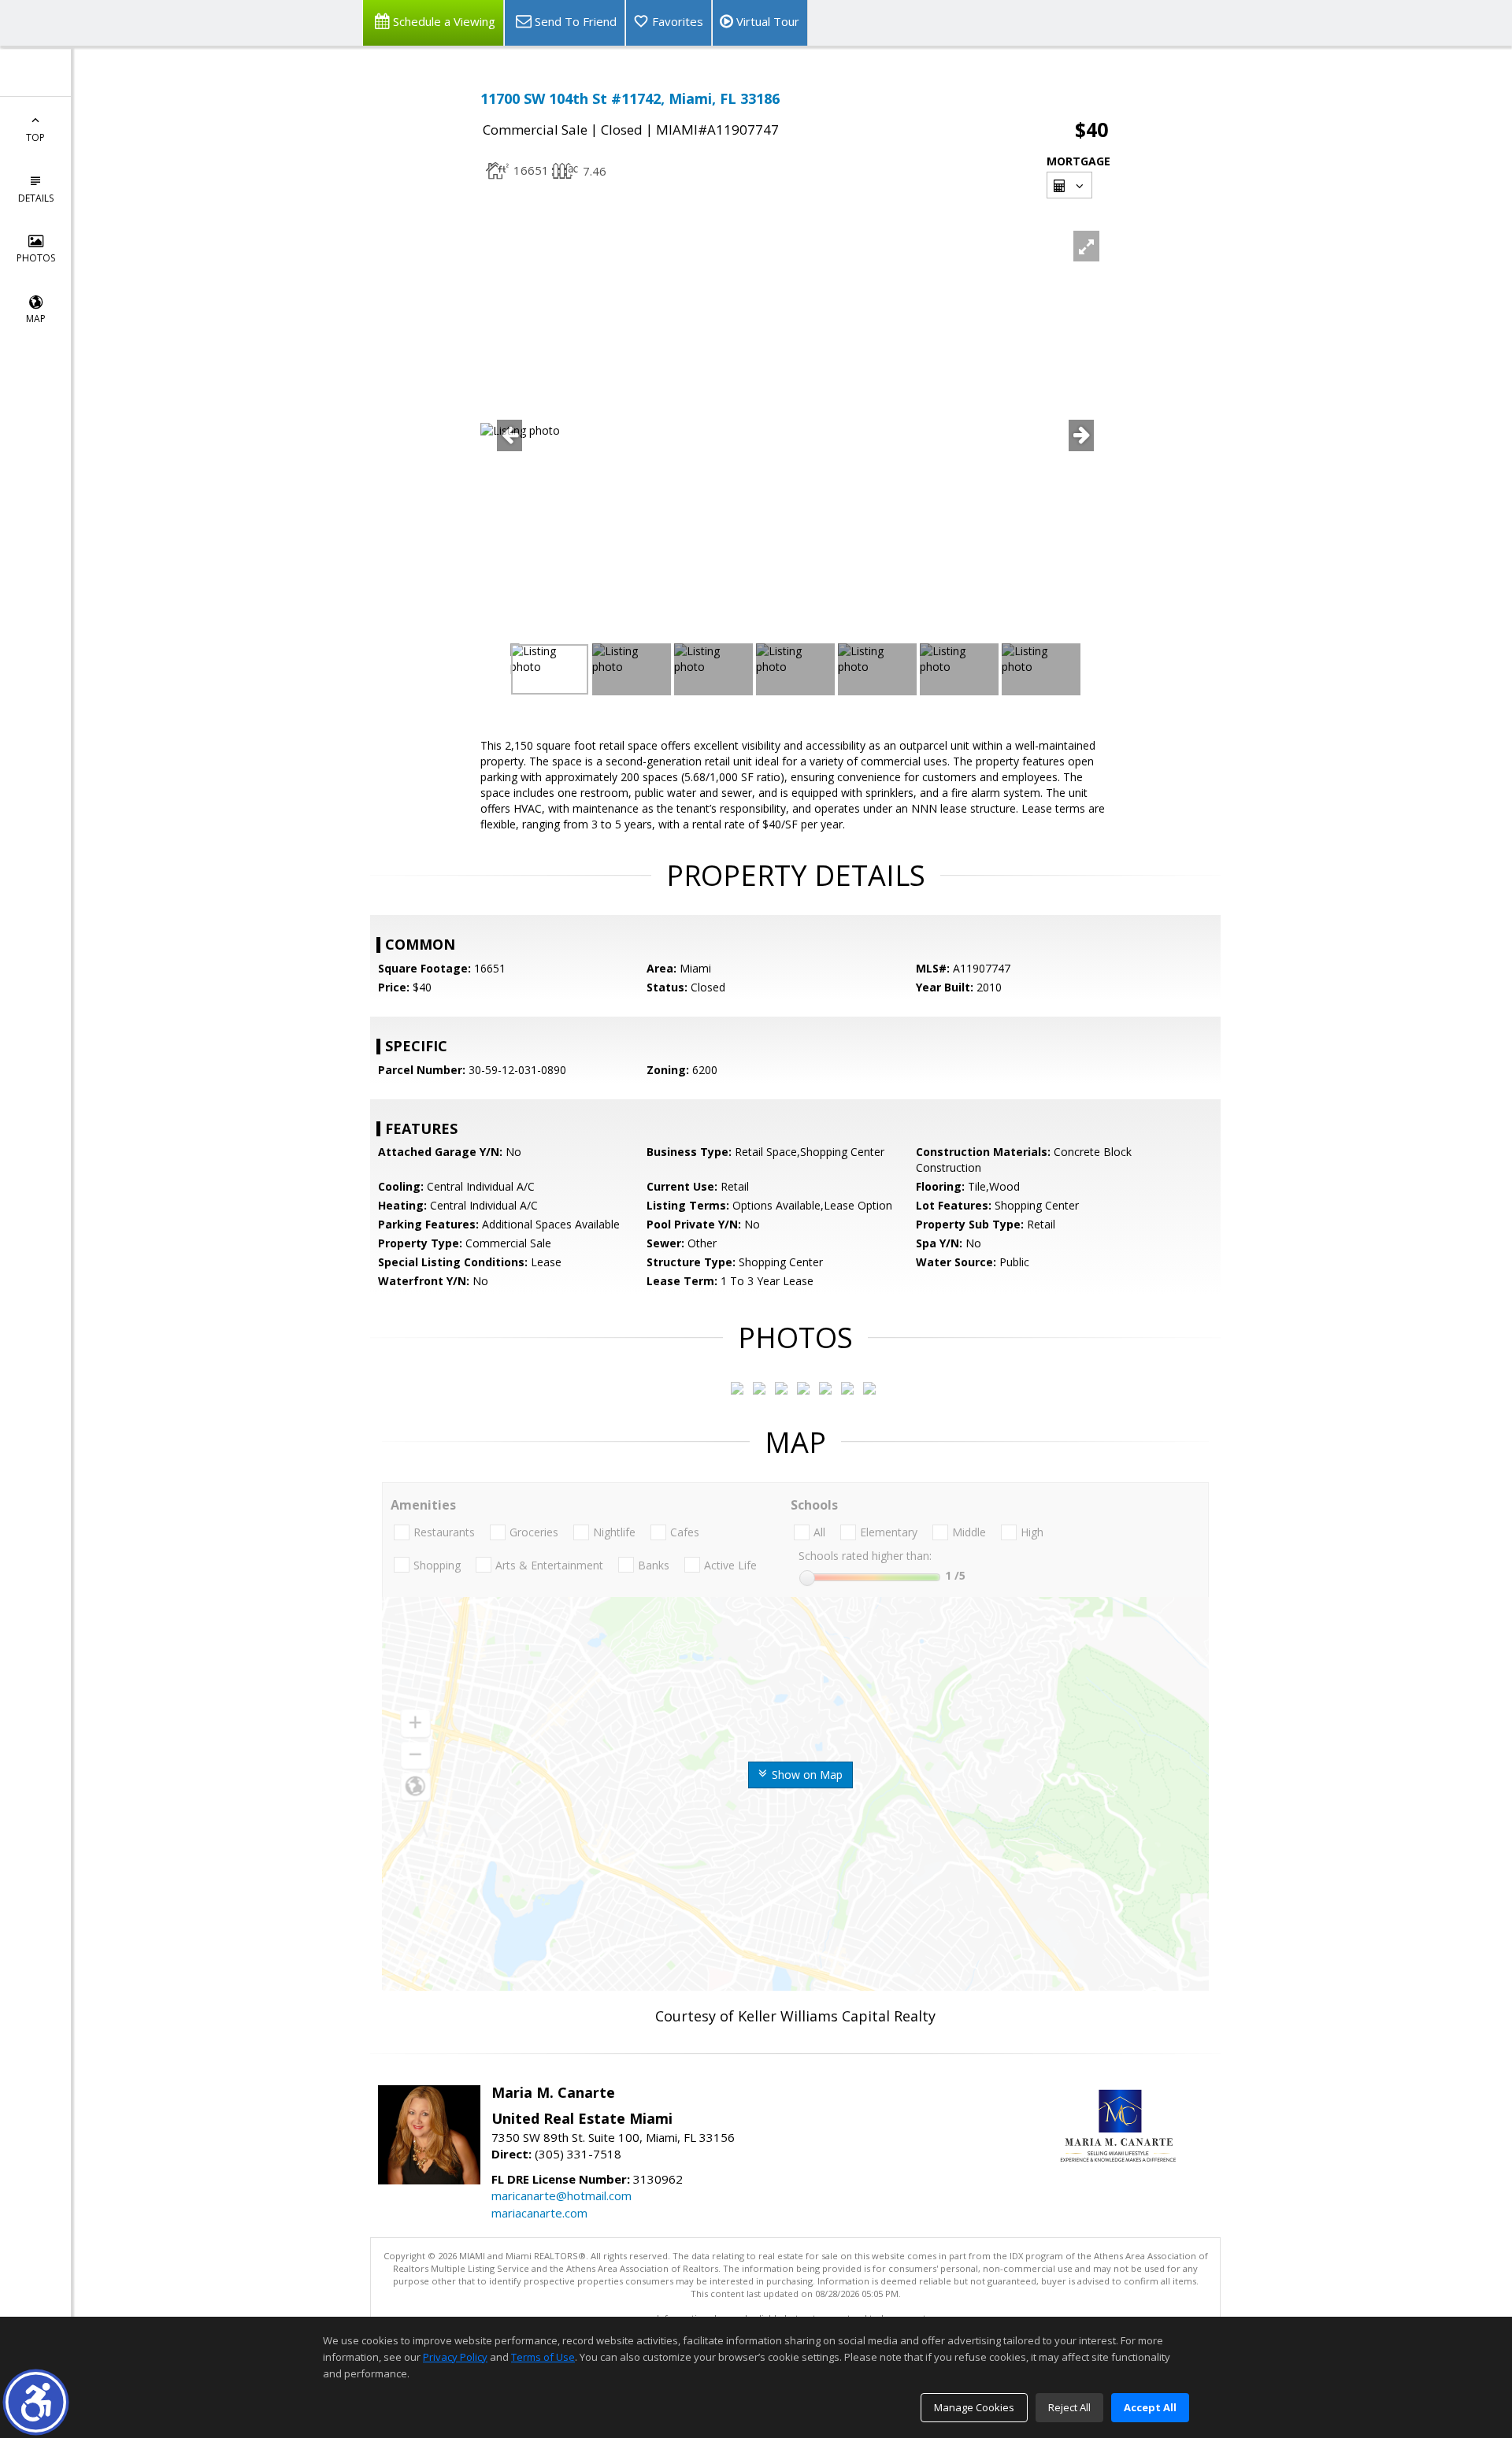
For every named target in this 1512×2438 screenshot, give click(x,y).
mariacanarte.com (539, 2213)
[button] (36, 2402)
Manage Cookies (974, 2407)
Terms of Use (543, 2357)
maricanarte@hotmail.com (561, 2195)
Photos (36, 258)
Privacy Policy (455, 2357)
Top (35, 137)
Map (36, 319)
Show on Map (806, 1775)
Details (36, 198)
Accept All (1150, 2407)
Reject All (1069, 2407)
